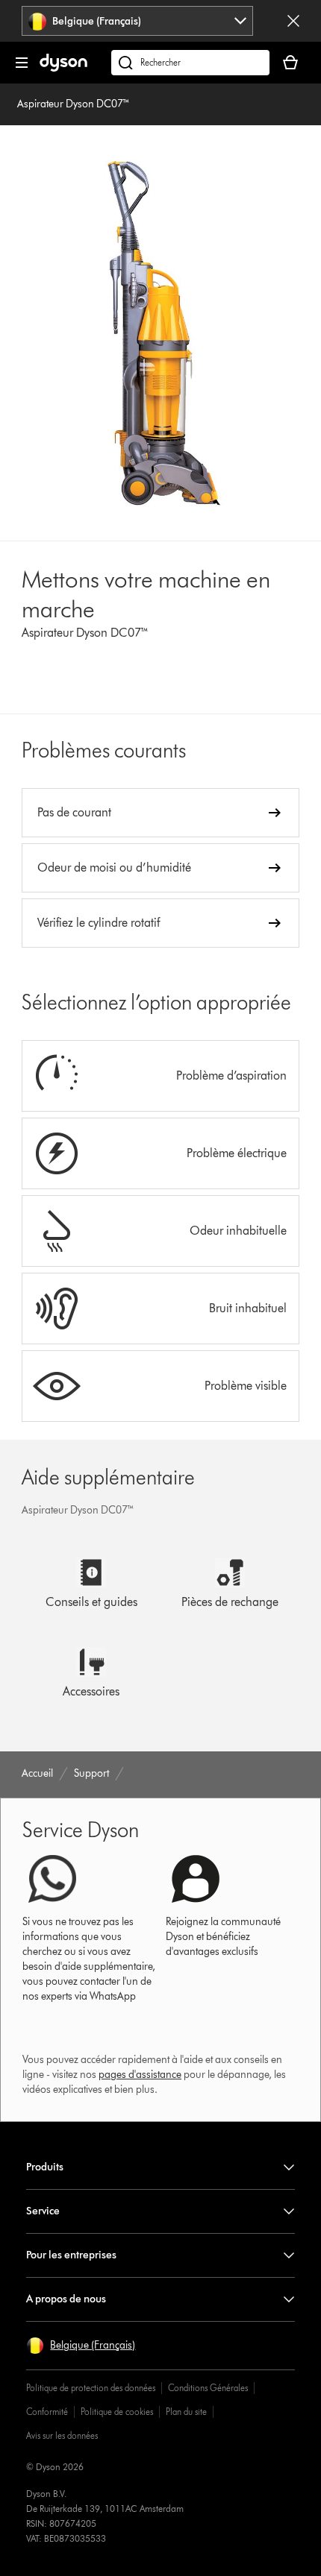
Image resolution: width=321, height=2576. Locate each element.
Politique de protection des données (91, 2388)
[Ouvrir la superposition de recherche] (190, 63)
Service (43, 2211)
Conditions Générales (208, 2388)
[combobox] (137, 21)
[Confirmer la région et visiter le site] (293, 21)
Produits (45, 2167)
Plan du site (186, 2412)
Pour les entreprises (71, 2255)
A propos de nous (66, 2299)
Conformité (47, 2412)
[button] (81, 2346)
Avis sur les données (62, 2435)
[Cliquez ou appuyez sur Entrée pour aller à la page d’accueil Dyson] (63, 68)
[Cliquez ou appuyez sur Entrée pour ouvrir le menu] (22, 63)
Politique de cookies (117, 2412)
